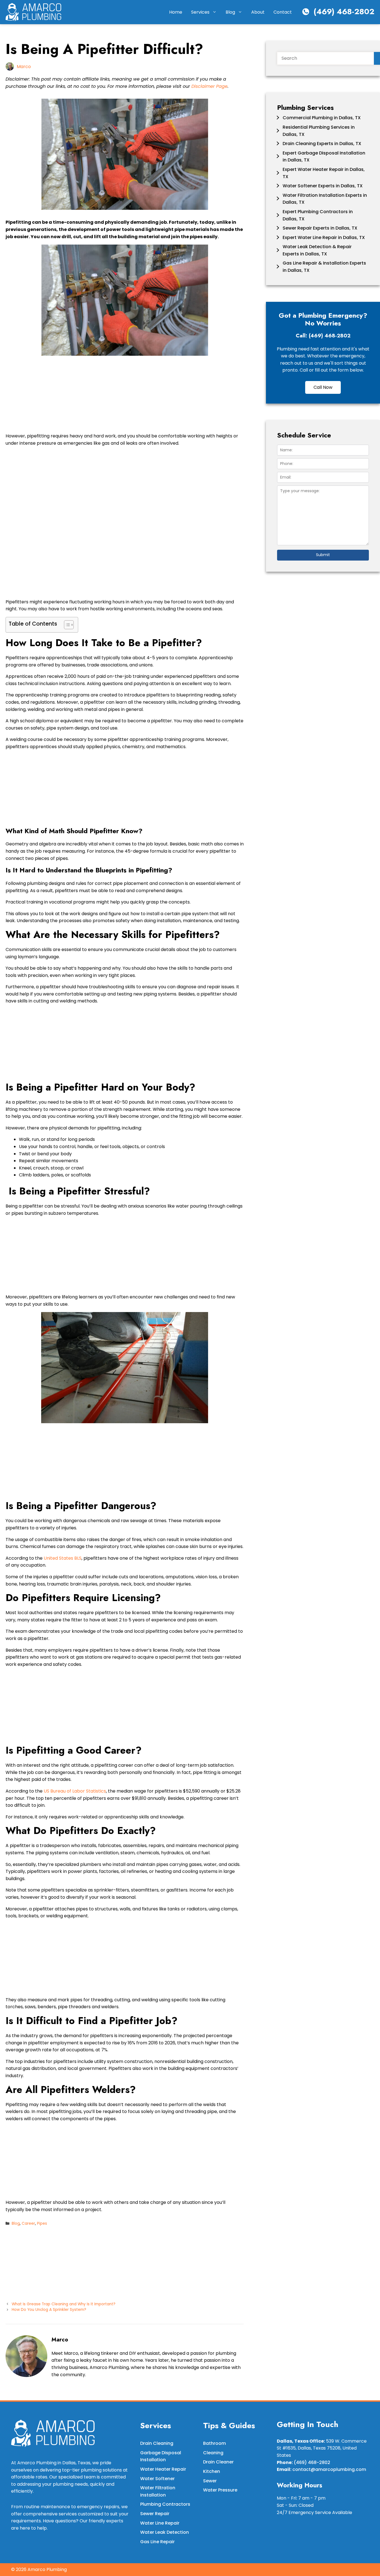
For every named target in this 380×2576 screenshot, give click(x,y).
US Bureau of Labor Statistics (75, 1791)
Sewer (210, 2481)
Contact (283, 12)
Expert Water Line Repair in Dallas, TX (324, 237)
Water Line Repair (160, 2523)
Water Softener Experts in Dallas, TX (323, 186)
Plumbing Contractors (165, 2504)
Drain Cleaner (218, 2462)
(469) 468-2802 (344, 12)
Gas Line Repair (157, 2542)
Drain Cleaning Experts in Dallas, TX (322, 144)
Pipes (42, 2223)
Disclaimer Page (209, 86)
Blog (230, 12)
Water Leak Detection (165, 2532)
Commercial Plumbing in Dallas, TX (322, 118)
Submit (323, 555)
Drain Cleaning (157, 2443)
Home (176, 12)
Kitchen (212, 2471)
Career (28, 2223)
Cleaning (213, 2453)
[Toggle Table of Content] (66, 625)
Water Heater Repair (163, 2469)
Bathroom (214, 2443)
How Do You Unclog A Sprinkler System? (49, 2310)
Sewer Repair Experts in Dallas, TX (320, 228)
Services (200, 12)
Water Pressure (220, 2490)
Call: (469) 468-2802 (323, 336)
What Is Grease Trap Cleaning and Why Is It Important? (64, 2304)
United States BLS (63, 1558)
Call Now (323, 387)
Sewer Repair (155, 2514)
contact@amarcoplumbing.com (329, 2469)
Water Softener (157, 2479)
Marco (24, 67)
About (258, 12)
